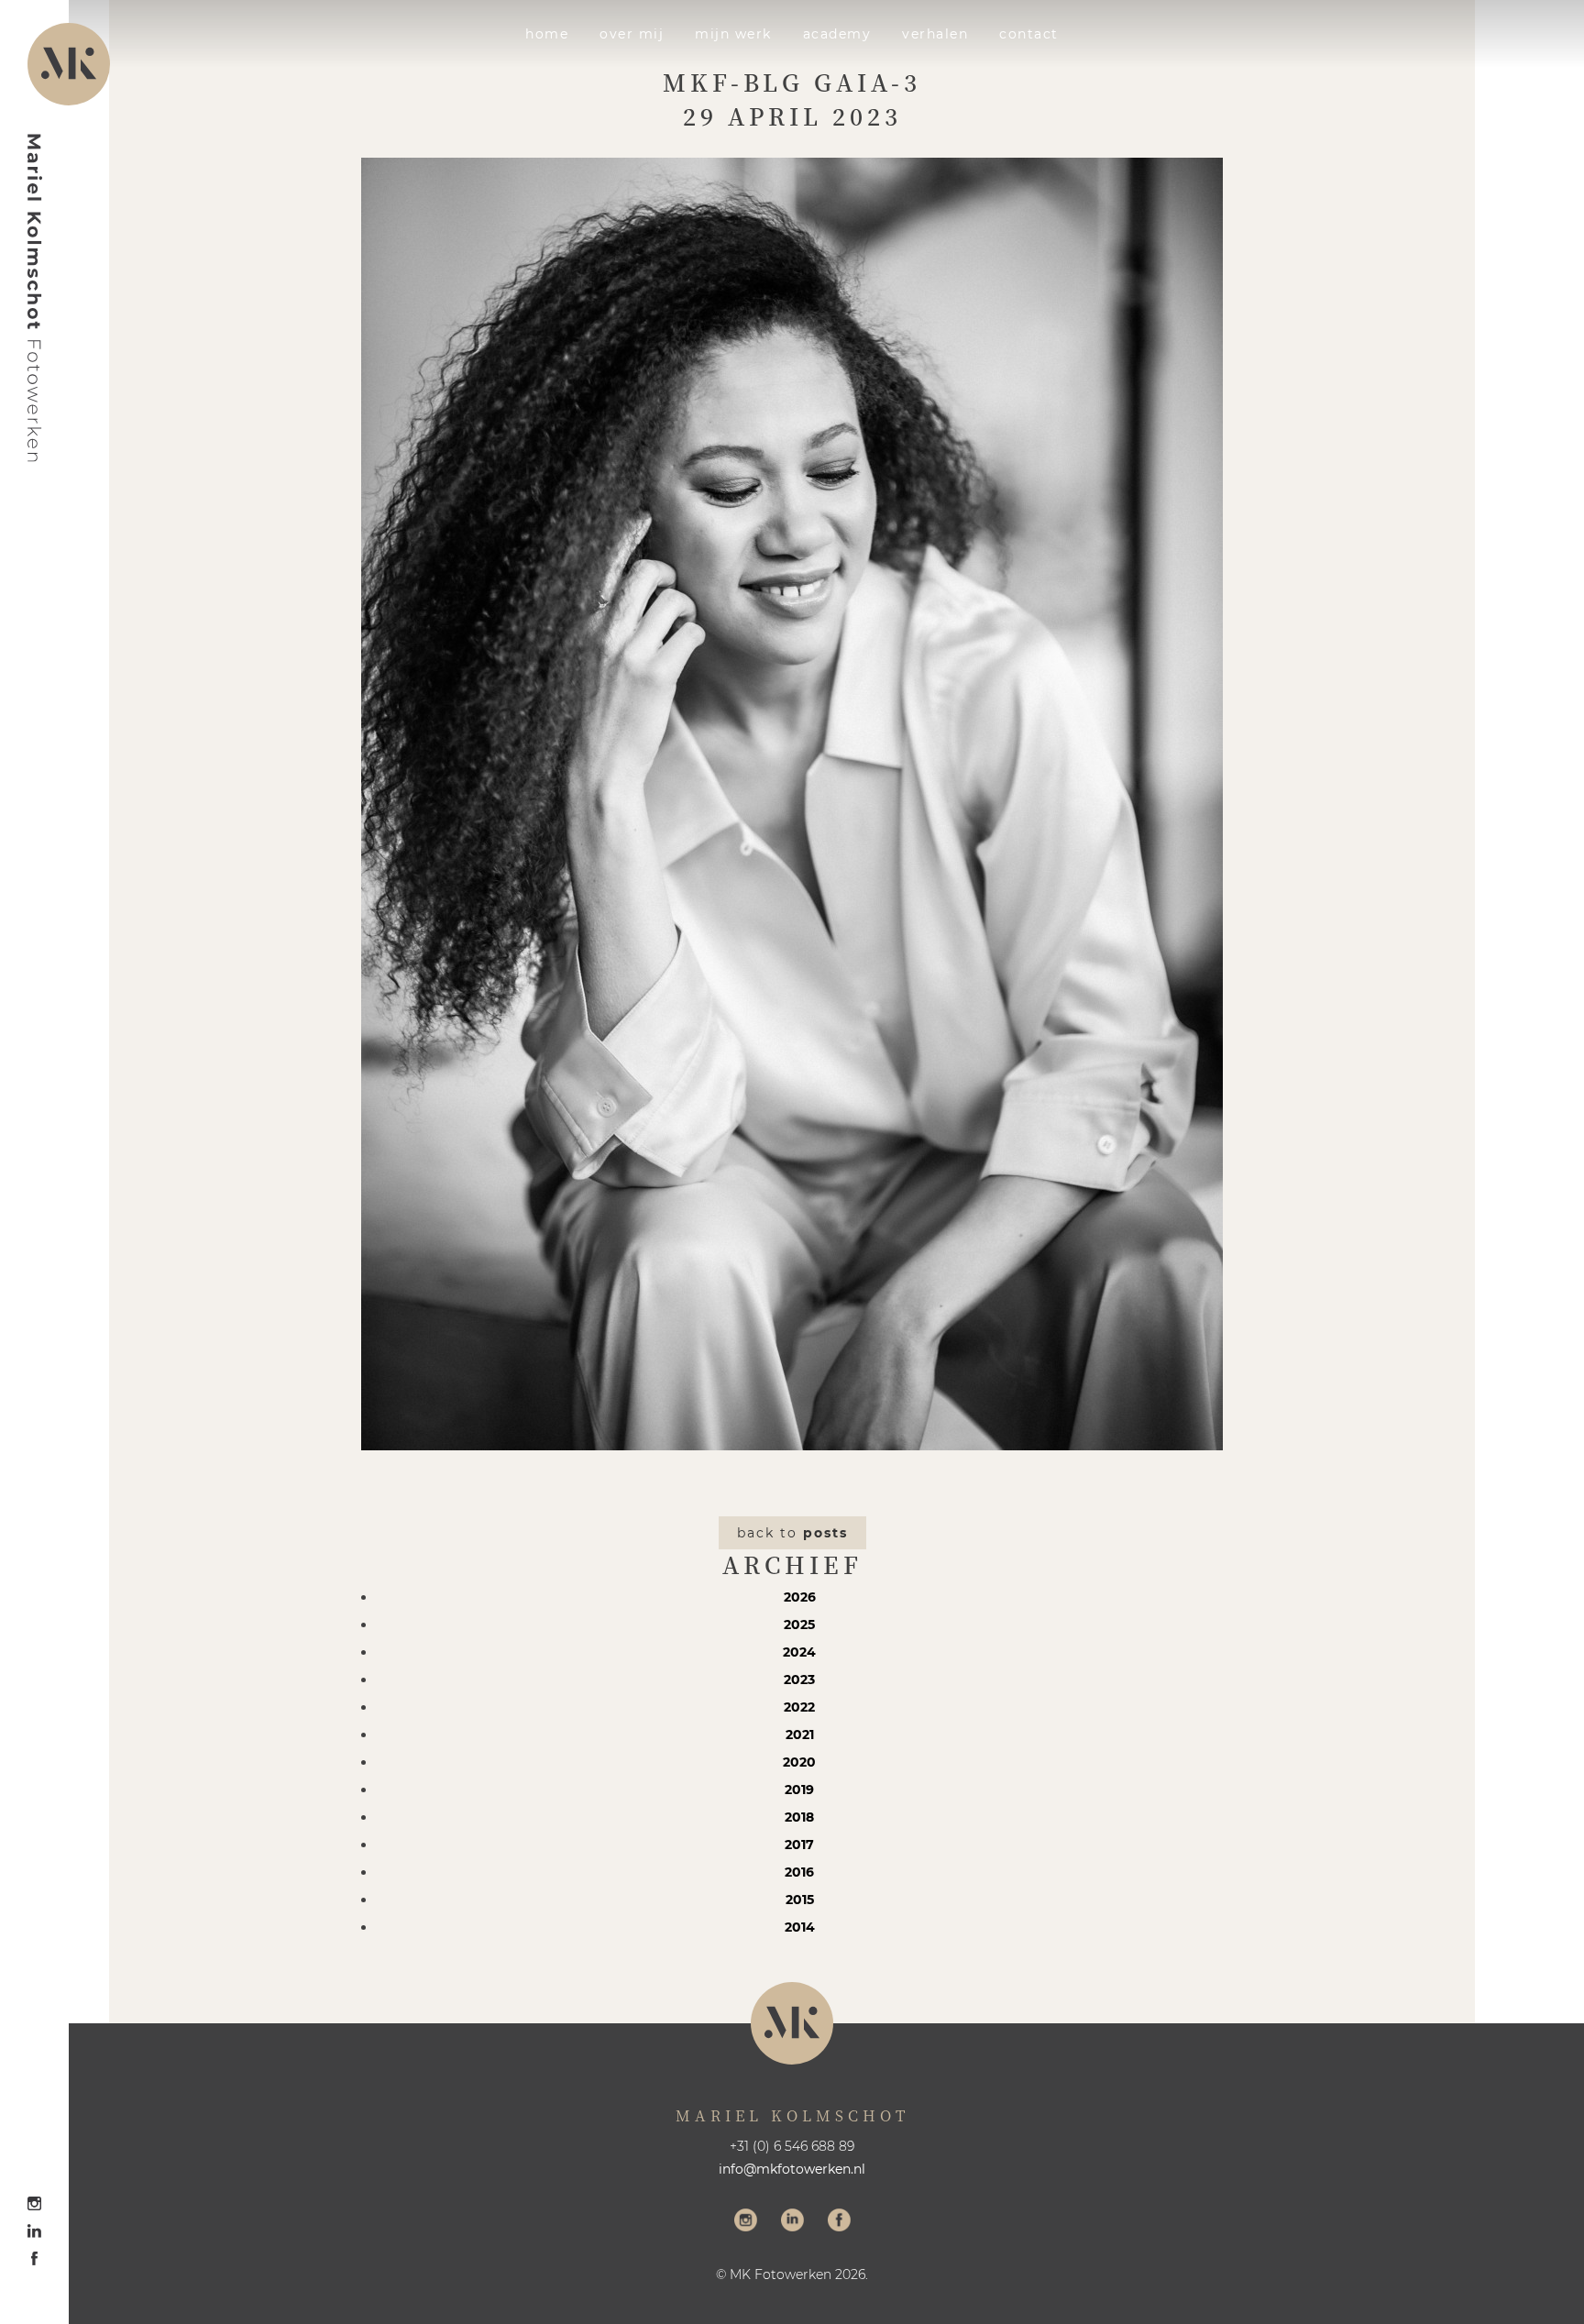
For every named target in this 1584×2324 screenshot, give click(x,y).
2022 (799, 1707)
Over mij (632, 34)
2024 (799, 1652)
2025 (799, 1625)
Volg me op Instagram (746, 2222)
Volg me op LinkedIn (792, 2222)
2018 (799, 1817)
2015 (800, 1900)
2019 (799, 1790)
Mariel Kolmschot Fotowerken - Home (35, 298)
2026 (800, 1597)
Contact (1029, 34)
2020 (799, 1762)
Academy (837, 34)
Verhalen (935, 34)
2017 (799, 1845)
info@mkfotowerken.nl (792, 2169)
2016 (799, 1872)
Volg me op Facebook (839, 2222)
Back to (792, 1533)
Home (547, 34)
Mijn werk (733, 34)
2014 (800, 1927)
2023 (799, 1680)
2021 (800, 1735)
